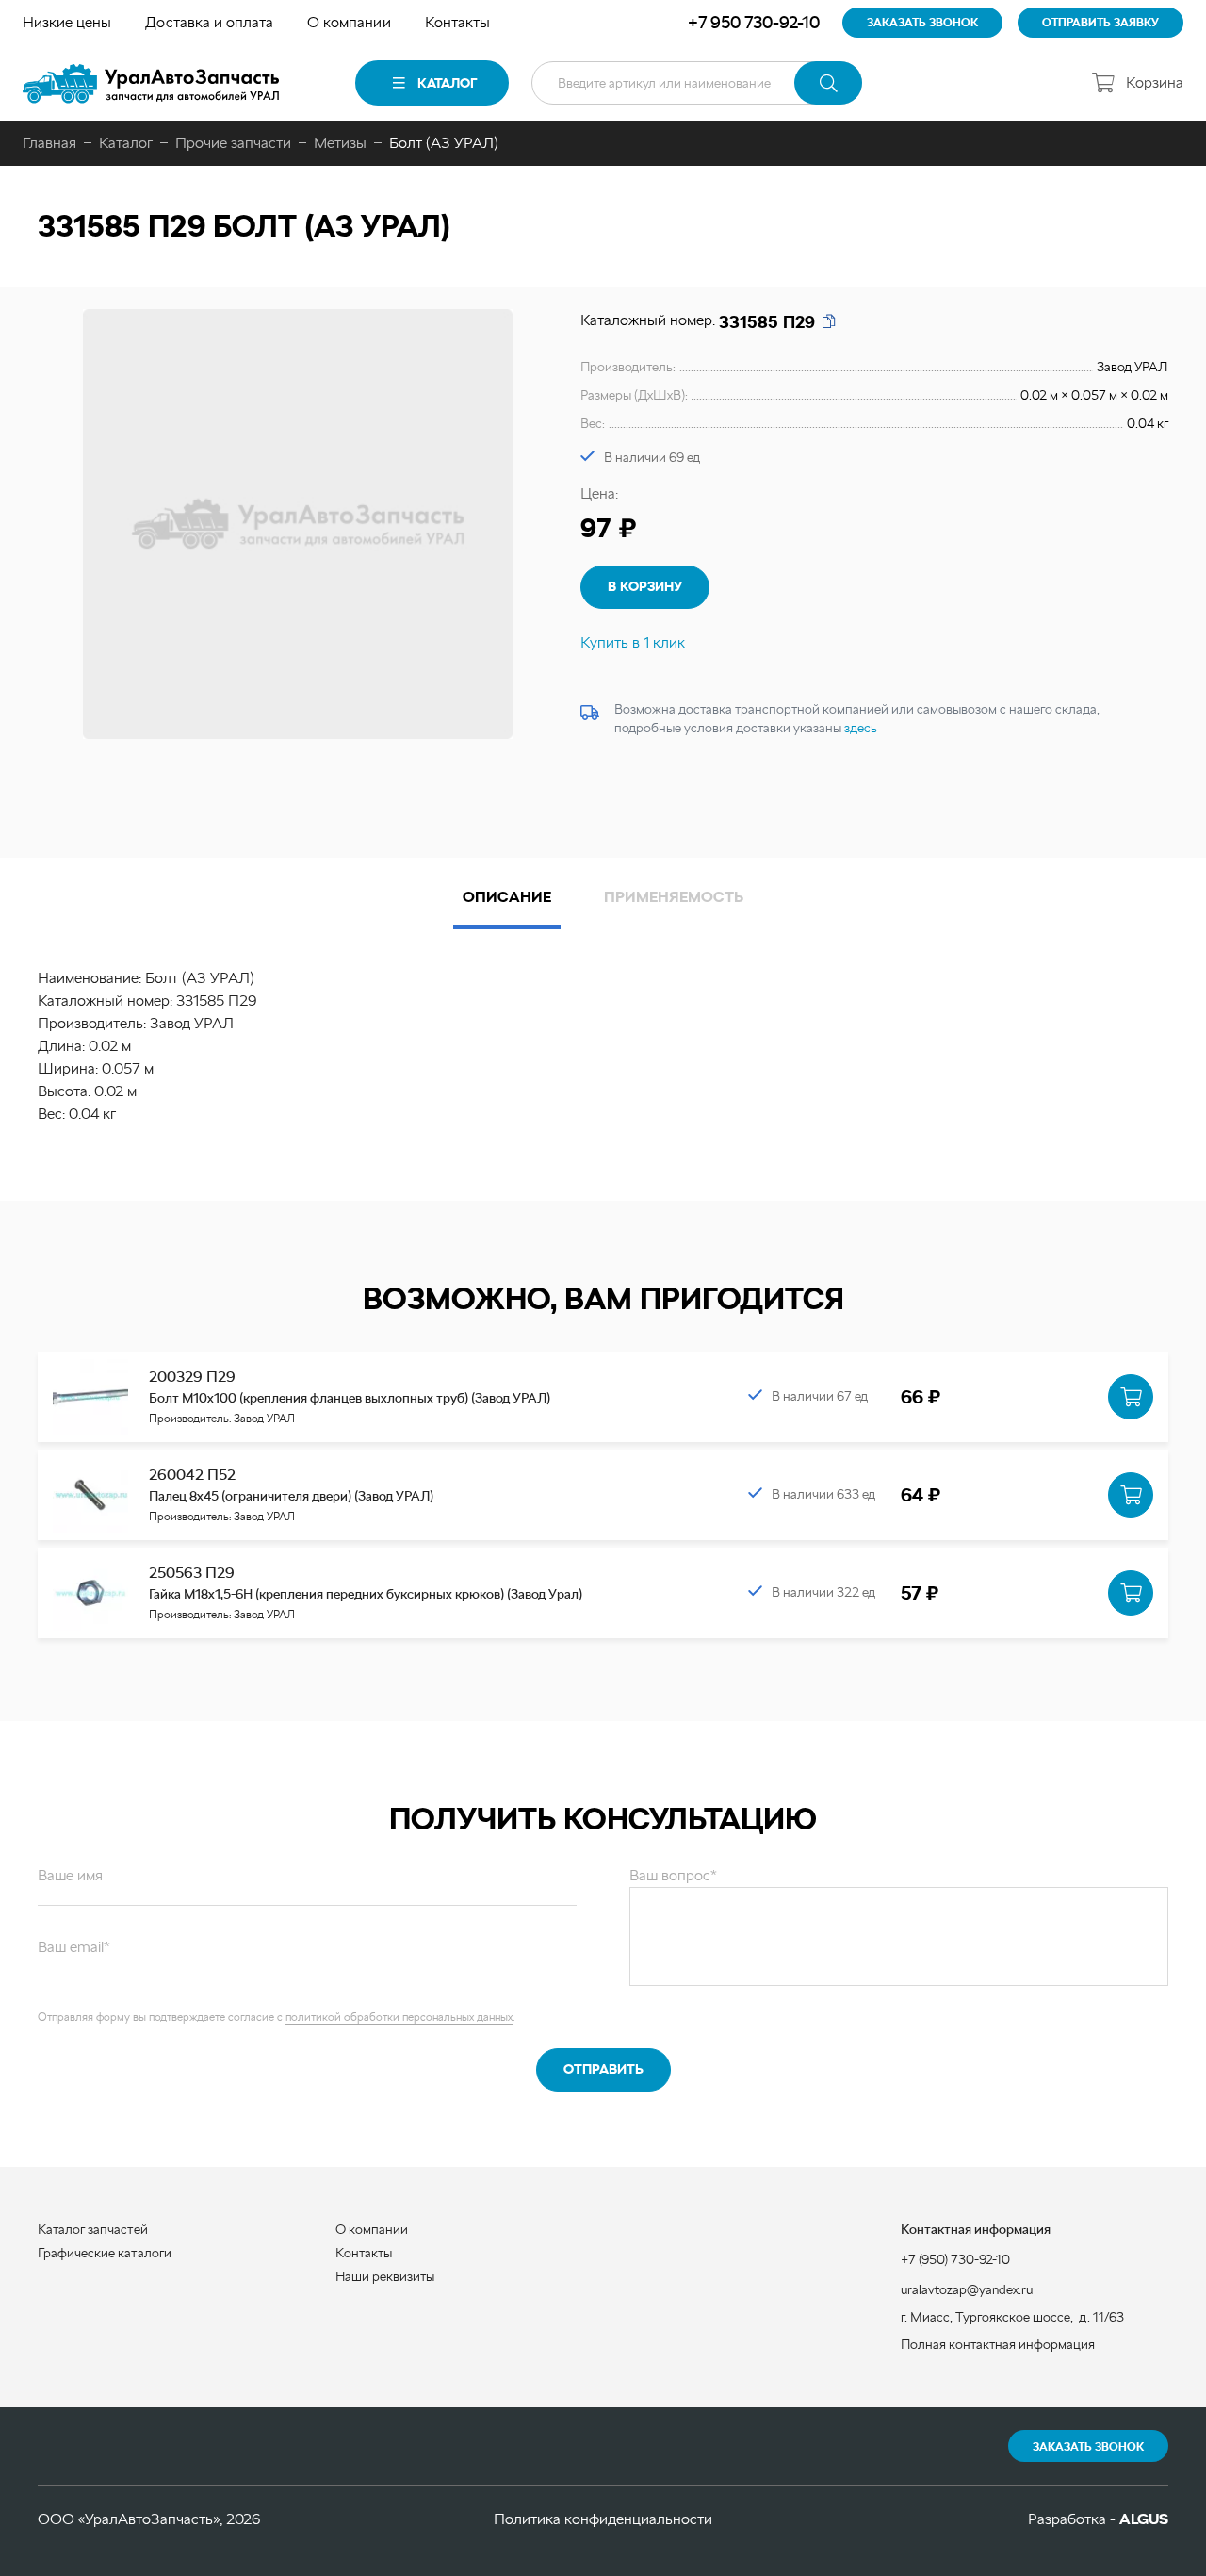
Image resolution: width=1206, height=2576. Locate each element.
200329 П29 (192, 1377)
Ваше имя (70, 1875)
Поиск (828, 83)
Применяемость (674, 897)
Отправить (603, 2069)
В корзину (645, 586)
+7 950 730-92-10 (754, 22)
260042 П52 (192, 1475)
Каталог (447, 83)
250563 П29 (192, 1573)
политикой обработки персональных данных (399, 2017)
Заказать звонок (1088, 2447)
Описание (507, 897)
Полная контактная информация (998, 2344)
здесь (861, 728)
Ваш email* (74, 1947)
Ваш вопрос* (673, 1875)
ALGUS (1144, 2519)
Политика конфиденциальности (603, 2519)
